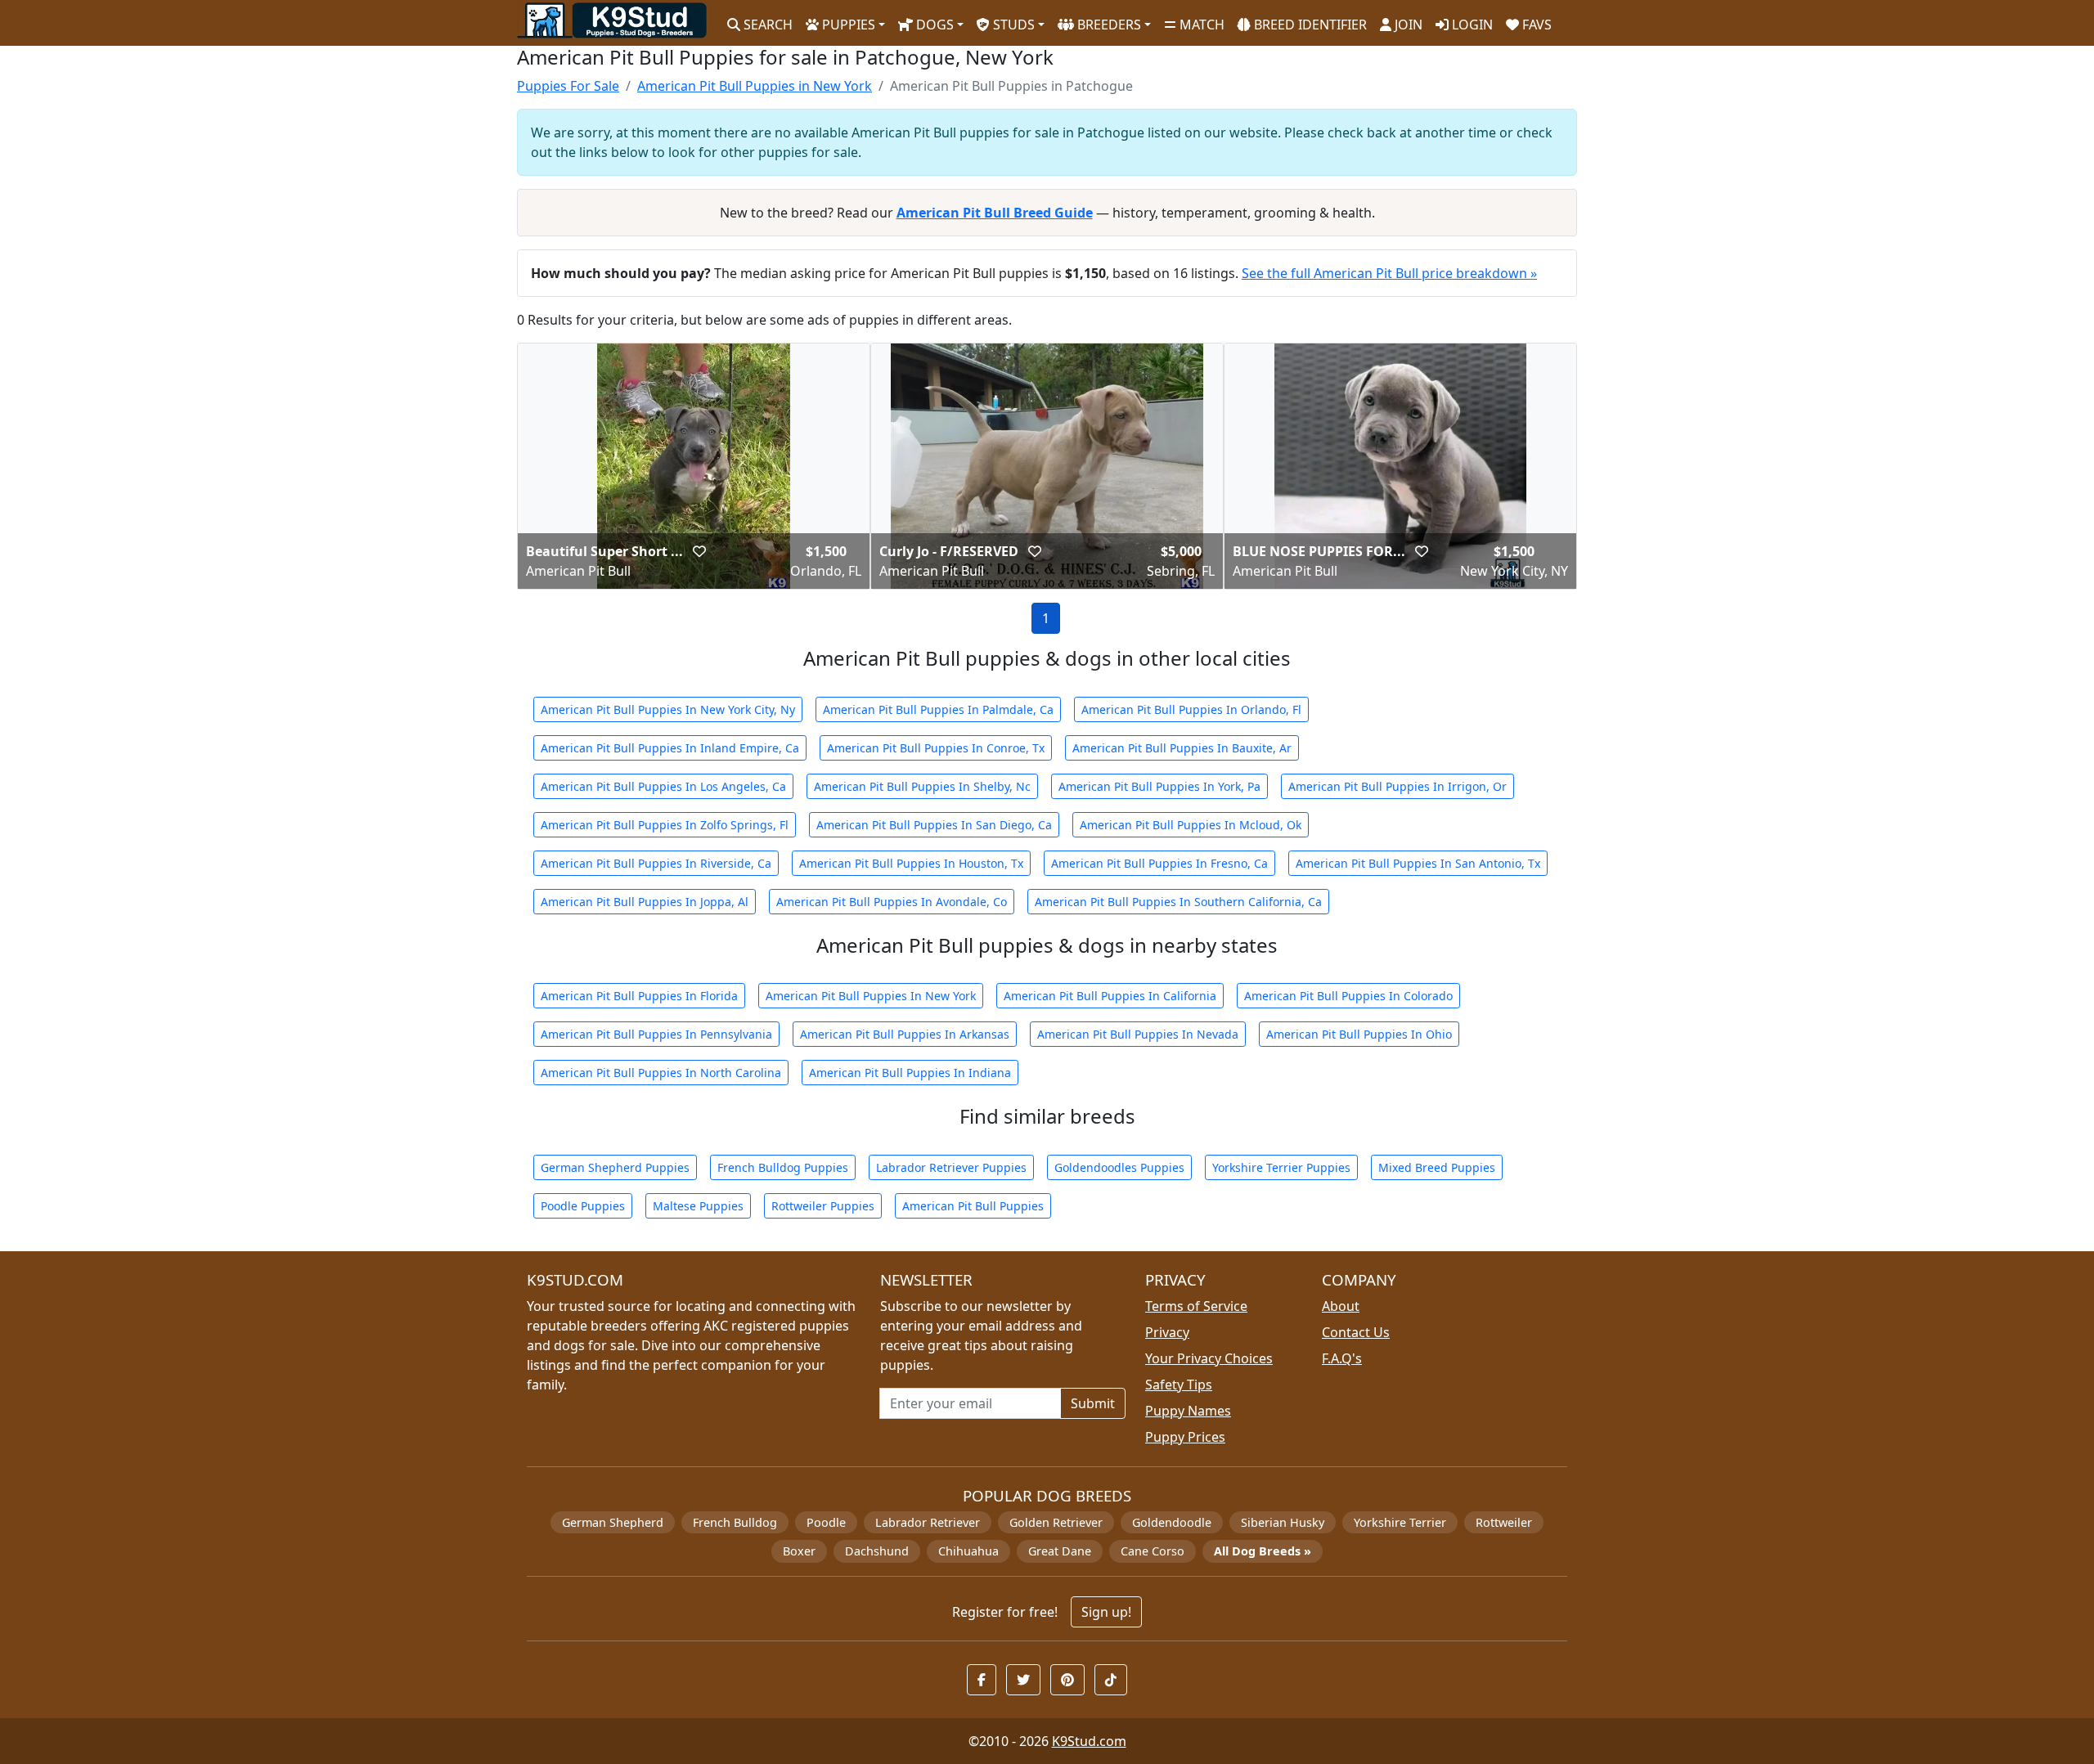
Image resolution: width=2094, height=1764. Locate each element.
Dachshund (877, 1551)
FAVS (1535, 25)
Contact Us (1356, 1332)
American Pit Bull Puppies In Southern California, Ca (1178, 902)
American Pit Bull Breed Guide (995, 213)
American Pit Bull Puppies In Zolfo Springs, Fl (665, 825)
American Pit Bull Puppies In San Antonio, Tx (1418, 863)
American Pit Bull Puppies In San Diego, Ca (934, 825)
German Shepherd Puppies (615, 1167)
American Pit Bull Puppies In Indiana (910, 1073)
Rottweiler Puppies (823, 1206)
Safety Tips (1179, 1385)
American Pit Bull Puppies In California (1110, 996)
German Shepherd (613, 1522)
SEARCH (766, 25)
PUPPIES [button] (847, 25)
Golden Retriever (1056, 1522)
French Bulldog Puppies (783, 1167)
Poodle (826, 1522)
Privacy (1167, 1332)
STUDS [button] (1012, 25)
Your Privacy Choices (1209, 1358)
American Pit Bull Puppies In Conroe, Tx (936, 748)
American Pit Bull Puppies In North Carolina (661, 1073)
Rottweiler (1504, 1522)
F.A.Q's (1342, 1358)
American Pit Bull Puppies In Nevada (1138, 1034)
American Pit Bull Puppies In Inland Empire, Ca (670, 748)
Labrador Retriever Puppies (951, 1167)
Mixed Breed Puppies (1437, 1167)
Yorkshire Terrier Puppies (1281, 1167)
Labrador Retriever (928, 1522)
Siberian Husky (1283, 1522)
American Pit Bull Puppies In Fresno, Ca (1159, 863)
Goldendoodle (1172, 1522)
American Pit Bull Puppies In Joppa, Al (645, 902)
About (1341, 1306)
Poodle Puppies (583, 1206)
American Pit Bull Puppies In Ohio (1359, 1034)
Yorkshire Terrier (1400, 1522)
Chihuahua (968, 1551)
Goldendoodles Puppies (1119, 1167)
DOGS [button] (933, 25)
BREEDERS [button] (1108, 25)
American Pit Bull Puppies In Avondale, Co (892, 902)
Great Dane (1060, 1551)
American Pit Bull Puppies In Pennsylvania (656, 1034)
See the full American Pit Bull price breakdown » (1389, 273)
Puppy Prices (1185, 1437)
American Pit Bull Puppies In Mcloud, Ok (1191, 825)
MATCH (1200, 25)
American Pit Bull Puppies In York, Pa (1159, 786)
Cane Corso (1153, 1551)
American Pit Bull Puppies (973, 1206)
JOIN (1407, 25)
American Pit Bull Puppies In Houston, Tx (911, 863)
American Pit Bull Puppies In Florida (639, 996)
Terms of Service (1196, 1306)
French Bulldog (735, 1522)
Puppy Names (1188, 1411)
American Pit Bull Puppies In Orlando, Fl (1191, 709)
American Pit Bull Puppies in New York (755, 86)
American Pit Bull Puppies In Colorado (1348, 996)
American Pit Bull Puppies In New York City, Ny (668, 709)
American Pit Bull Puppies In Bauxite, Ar (1182, 748)
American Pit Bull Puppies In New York (871, 996)
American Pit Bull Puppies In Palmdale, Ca (938, 709)
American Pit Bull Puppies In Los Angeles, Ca (663, 786)
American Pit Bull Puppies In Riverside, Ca (656, 863)
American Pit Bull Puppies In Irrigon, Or (1397, 786)
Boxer (799, 1551)
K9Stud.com (1089, 1741)
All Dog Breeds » (1263, 1551)
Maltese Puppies (698, 1206)
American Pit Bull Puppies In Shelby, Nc (922, 786)
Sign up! (1106, 1612)
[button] (699, 551)
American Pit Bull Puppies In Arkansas (905, 1034)
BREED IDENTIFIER (1309, 25)
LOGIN (1471, 25)
